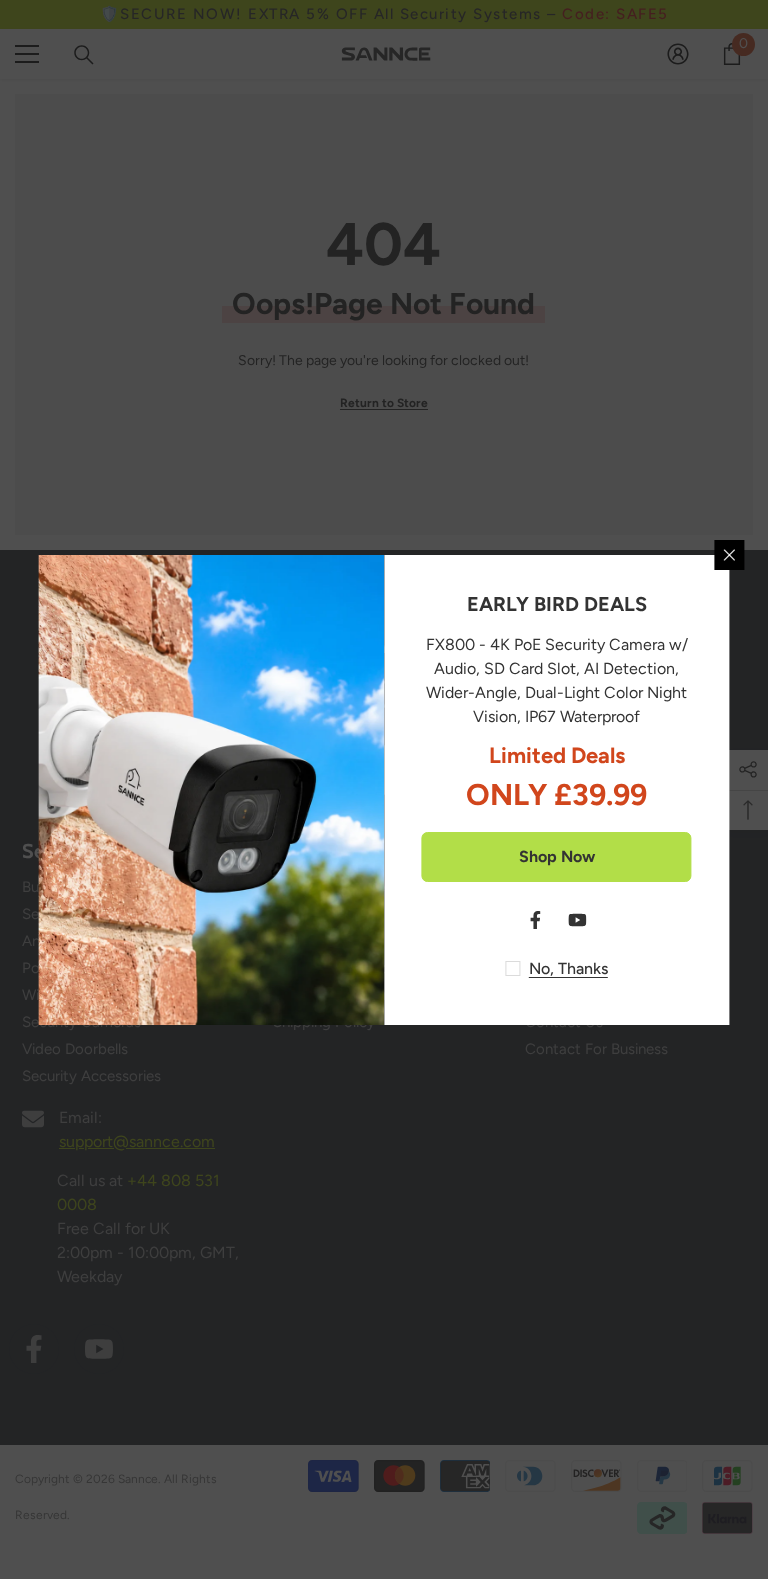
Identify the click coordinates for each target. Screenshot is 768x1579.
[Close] (730, 555)
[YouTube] (578, 920)
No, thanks (568, 968)
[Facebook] (536, 920)
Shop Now (557, 856)
